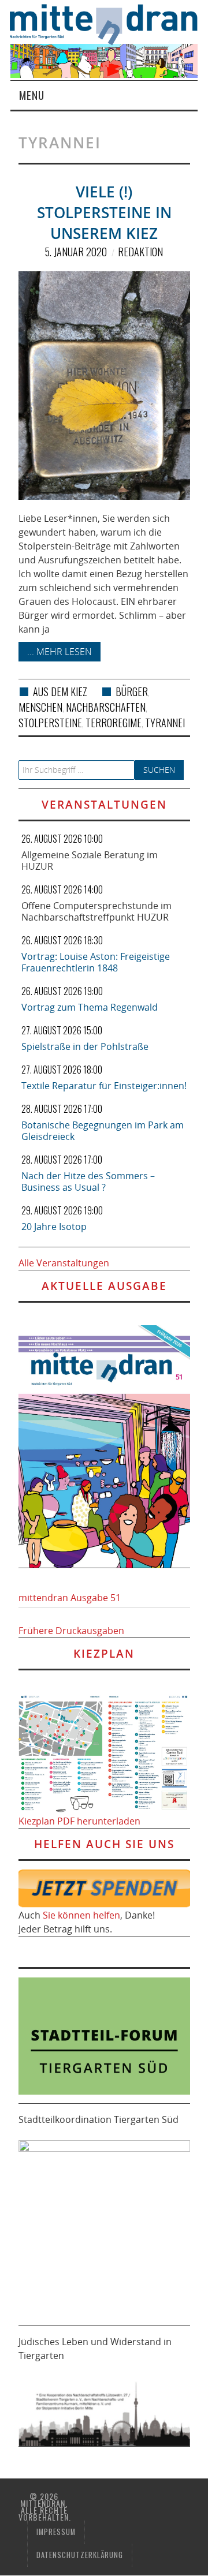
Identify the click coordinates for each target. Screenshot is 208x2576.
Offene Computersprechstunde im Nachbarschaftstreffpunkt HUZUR (96, 911)
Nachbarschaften (106, 707)
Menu (32, 95)
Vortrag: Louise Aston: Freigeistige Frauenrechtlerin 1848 (96, 962)
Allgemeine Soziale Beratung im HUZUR (90, 861)
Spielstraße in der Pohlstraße (85, 1046)
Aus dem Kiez (60, 691)
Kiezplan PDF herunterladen (79, 1821)
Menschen (40, 707)
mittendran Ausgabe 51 (70, 1598)
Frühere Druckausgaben (71, 1631)
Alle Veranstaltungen (64, 1263)
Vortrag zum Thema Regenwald (90, 1007)
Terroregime (114, 723)
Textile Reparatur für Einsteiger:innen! (104, 1086)
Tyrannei (165, 723)
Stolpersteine (50, 723)
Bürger (132, 691)
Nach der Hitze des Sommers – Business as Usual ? (88, 1182)
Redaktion (140, 252)
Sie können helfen (81, 1915)
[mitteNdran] (109, 23)
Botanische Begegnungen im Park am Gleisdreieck (103, 1131)
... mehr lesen (60, 652)
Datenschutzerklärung (80, 2555)
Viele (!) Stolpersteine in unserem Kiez (104, 213)
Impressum (56, 2532)
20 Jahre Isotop (54, 1227)
